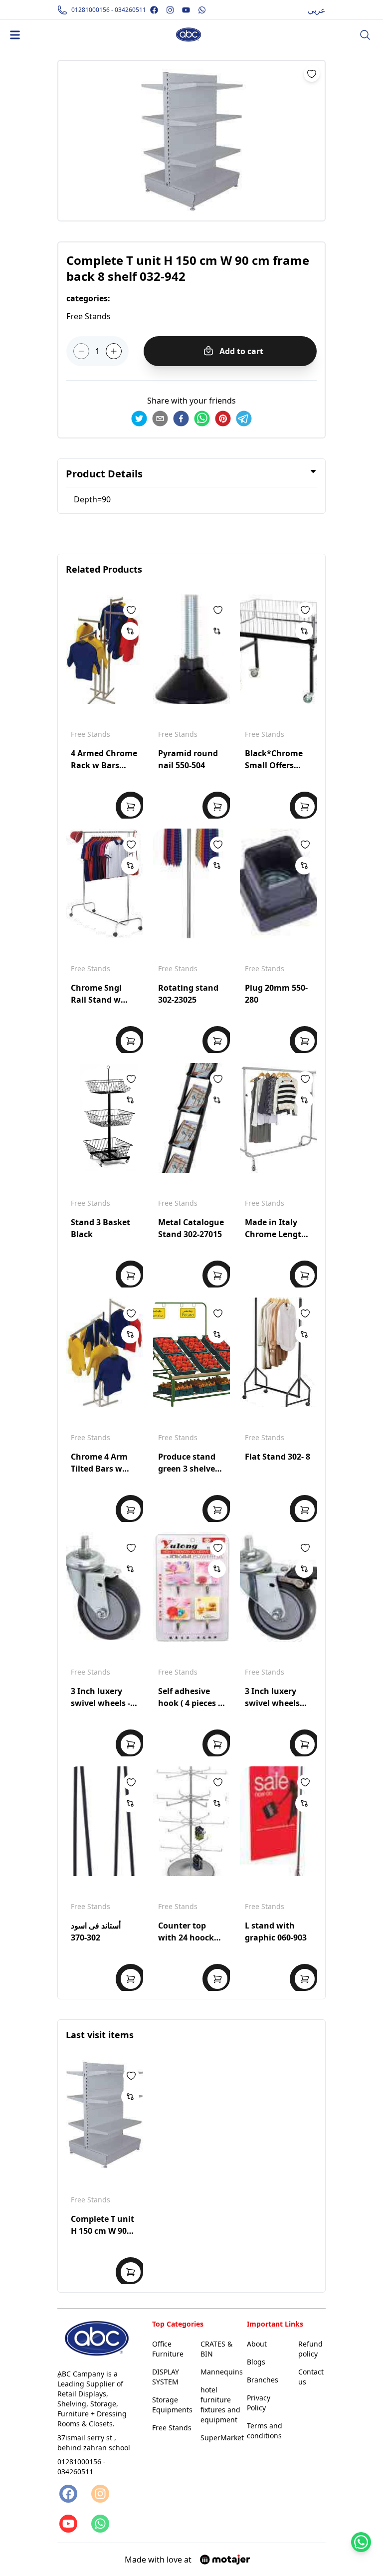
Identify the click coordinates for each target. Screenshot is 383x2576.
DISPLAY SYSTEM (166, 2377)
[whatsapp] (202, 419)
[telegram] (244, 419)
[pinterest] (223, 419)
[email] (160, 419)
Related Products (104, 569)
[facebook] (181, 419)
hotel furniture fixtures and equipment (220, 2405)
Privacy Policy (259, 2403)
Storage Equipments (172, 2405)
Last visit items (100, 2035)
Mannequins (222, 2372)
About (257, 2344)
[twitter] (139, 419)
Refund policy (310, 2349)
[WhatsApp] (99, 2524)
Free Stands (91, 734)
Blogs (256, 2362)
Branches (263, 2380)
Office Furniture (168, 2349)
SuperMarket (222, 2438)
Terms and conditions (265, 2431)
